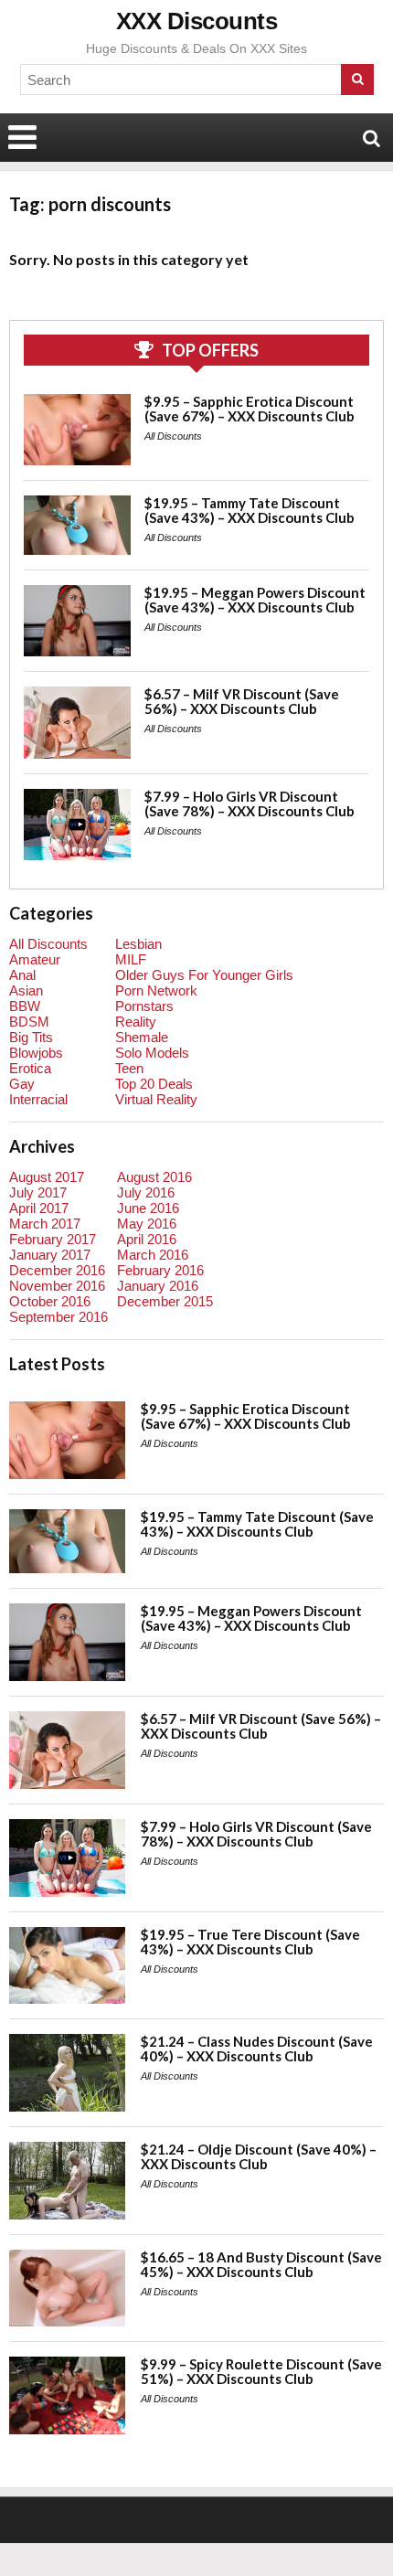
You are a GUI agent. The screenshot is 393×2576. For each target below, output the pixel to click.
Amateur (35, 959)
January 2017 (50, 1255)
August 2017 (47, 1177)
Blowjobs (36, 1053)
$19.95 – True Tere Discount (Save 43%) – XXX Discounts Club (250, 1942)
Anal (22, 975)
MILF (131, 959)
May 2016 (147, 1224)
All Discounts (173, 436)
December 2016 (57, 1270)
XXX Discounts (197, 21)
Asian (26, 990)
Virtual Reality (156, 1099)
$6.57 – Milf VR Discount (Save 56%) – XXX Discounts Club (242, 701)
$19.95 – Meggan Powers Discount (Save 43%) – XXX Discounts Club (255, 600)
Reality (136, 1022)
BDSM (29, 1022)
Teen (129, 1068)
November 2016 (57, 1286)
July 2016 (146, 1192)
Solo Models (152, 1053)
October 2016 (50, 1301)
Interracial (38, 1099)
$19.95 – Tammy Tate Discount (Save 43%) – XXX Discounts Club (250, 510)
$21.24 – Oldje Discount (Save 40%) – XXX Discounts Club (259, 2156)
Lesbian (138, 944)
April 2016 (147, 1239)
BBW (25, 1006)
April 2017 (39, 1208)
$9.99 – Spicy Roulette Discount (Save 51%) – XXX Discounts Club (261, 2371)
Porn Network (156, 990)
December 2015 (165, 1301)
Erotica (30, 1068)
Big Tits (31, 1037)
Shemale (142, 1037)
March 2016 (153, 1255)
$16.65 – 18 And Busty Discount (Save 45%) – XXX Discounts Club (261, 2264)
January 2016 (158, 1286)
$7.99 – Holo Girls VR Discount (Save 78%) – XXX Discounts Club (250, 804)
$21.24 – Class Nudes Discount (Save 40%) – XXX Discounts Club (257, 2049)
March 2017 (45, 1224)
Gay (22, 1084)
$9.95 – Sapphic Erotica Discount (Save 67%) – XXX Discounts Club (250, 409)
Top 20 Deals (154, 1084)
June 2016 (148, 1208)
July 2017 (38, 1192)
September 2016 (58, 1317)
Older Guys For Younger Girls (204, 975)
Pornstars (144, 1006)
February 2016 (160, 1270)
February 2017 (53, 1239)
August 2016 (154, 1177)
